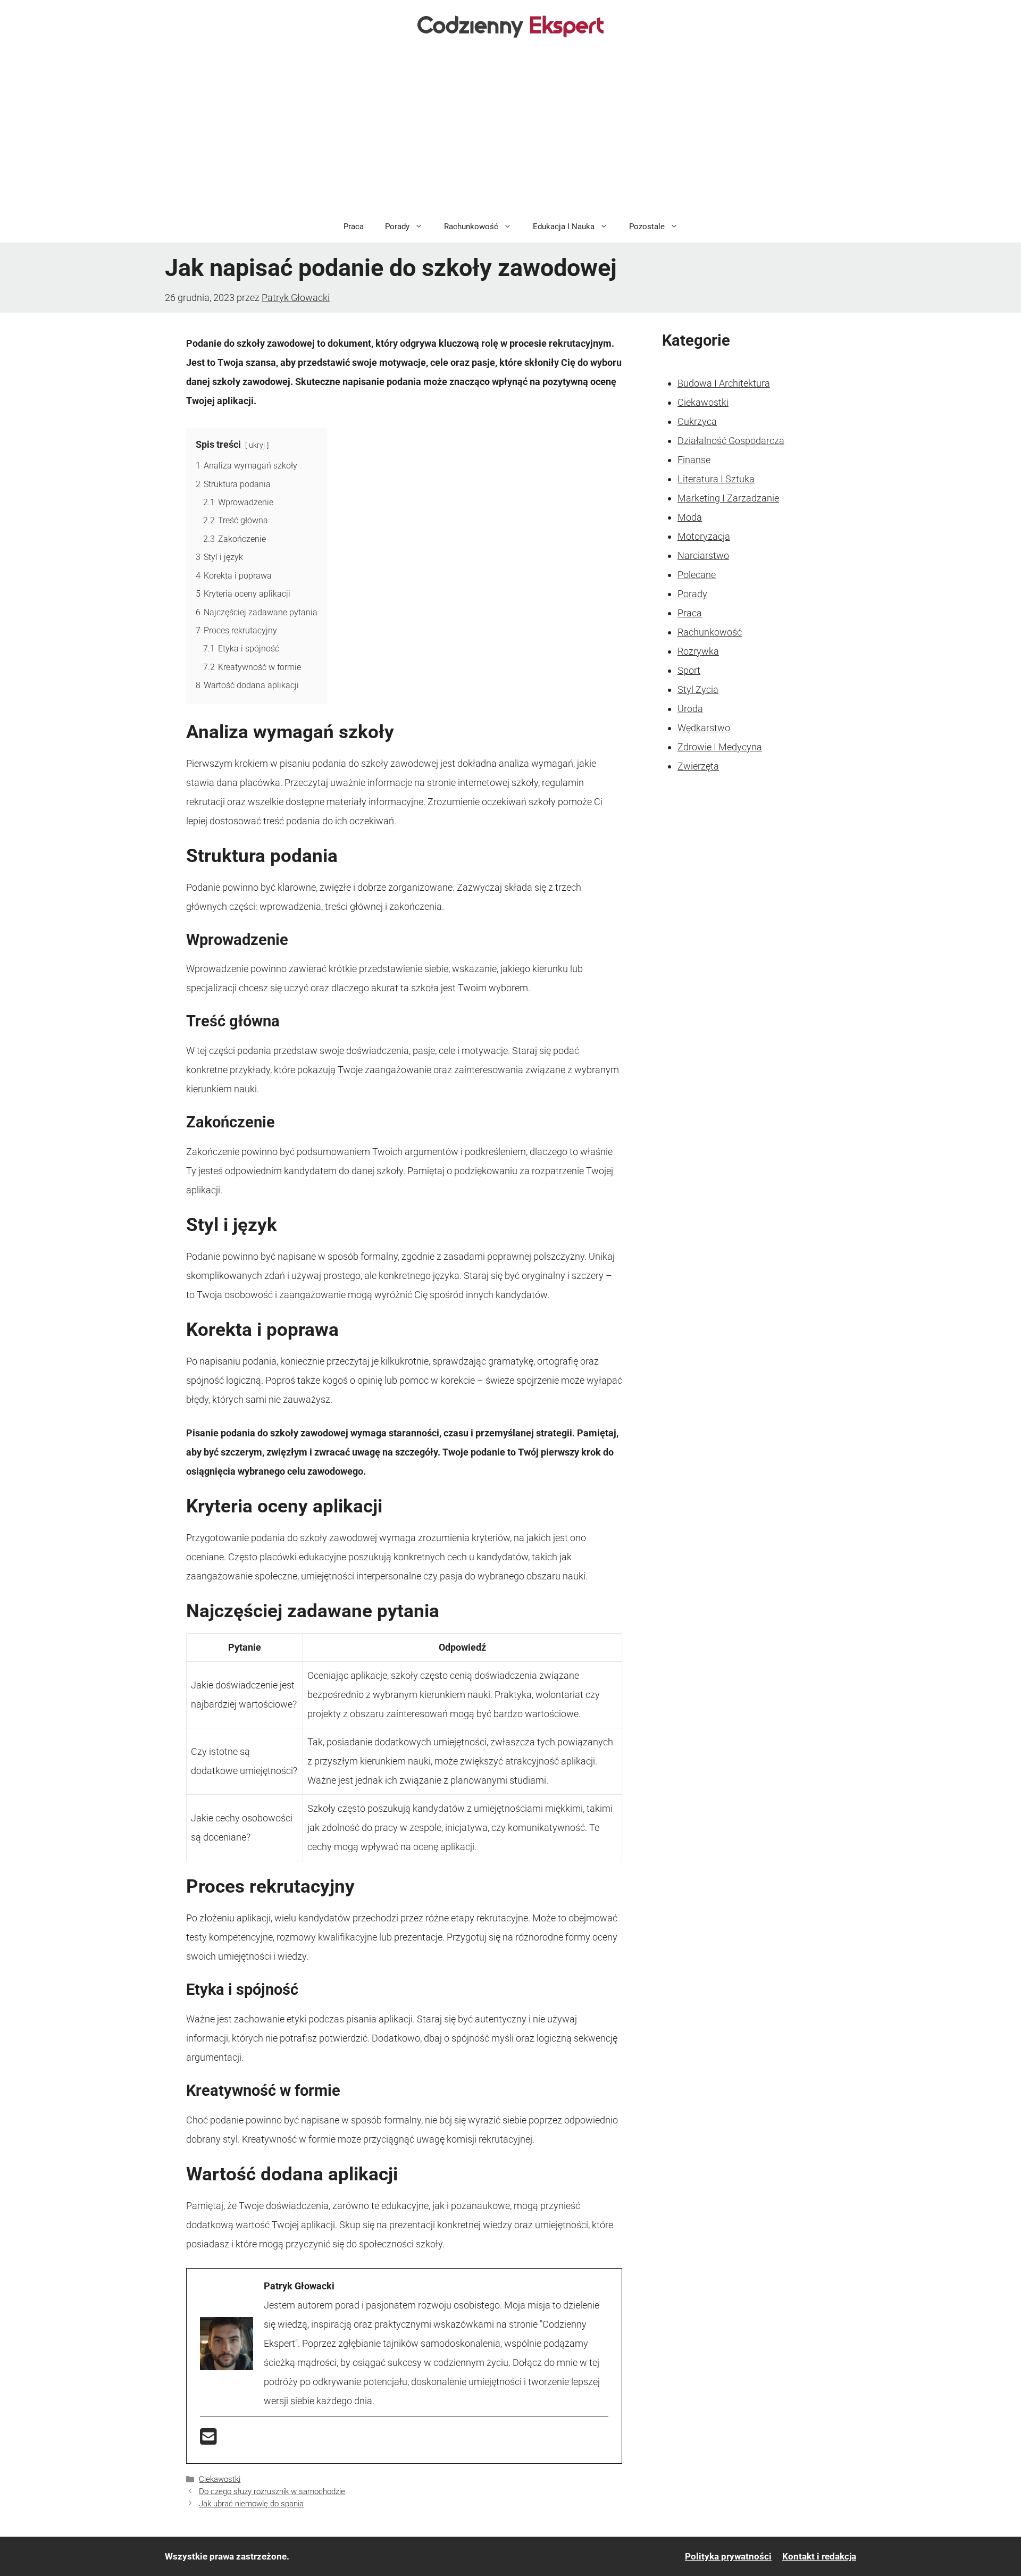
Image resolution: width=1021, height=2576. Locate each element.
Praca (354, 227)
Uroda (690, 709)
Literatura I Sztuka (716, 479)
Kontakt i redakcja (819, 2556)
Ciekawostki (220, 2479)
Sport (689, 670)
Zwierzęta (698, 766)
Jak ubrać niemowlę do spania (251, 2504)
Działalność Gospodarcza (731, 441)
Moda (690, 517)
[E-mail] (208, 2440)
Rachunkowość (471, 227)
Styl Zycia (698, 689)
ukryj (257, 445)
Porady (397, 227)
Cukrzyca (697, 421)
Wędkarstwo (704, 728)
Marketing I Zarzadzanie (728, 498)
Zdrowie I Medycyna (720, 747)
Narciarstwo (703, 555)
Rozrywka (698, 651)
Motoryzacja (704, 536)
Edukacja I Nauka (564, 227)
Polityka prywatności (728, 2556)
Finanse (694, 460)
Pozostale (647, 227)
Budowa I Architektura (724, 383)
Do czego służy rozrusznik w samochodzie (272, 2491)
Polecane (697, 575)
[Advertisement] (510, 131)
